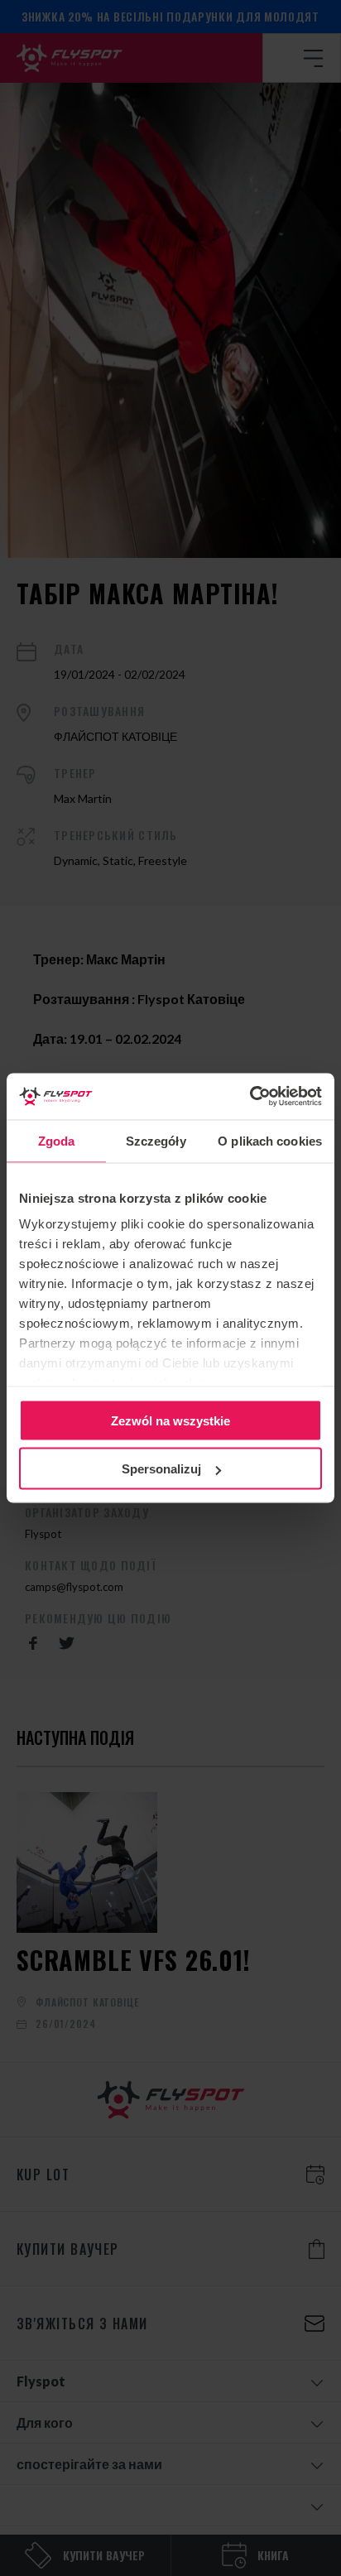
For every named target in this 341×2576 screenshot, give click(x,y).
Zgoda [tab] (57, 1140)
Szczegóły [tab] (156, 1140)
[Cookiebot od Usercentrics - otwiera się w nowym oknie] (250, 1097)
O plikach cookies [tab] (270, 1140)
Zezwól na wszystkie (170, 1420)
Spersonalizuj (161, 1469)
